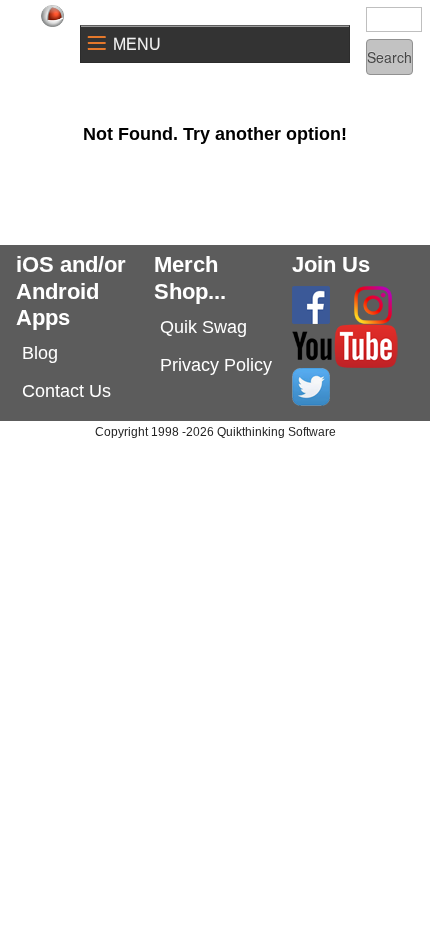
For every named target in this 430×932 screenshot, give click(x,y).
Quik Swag (203, 327)
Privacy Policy (216, 365)
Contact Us (66, 391)
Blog (40, 353)
